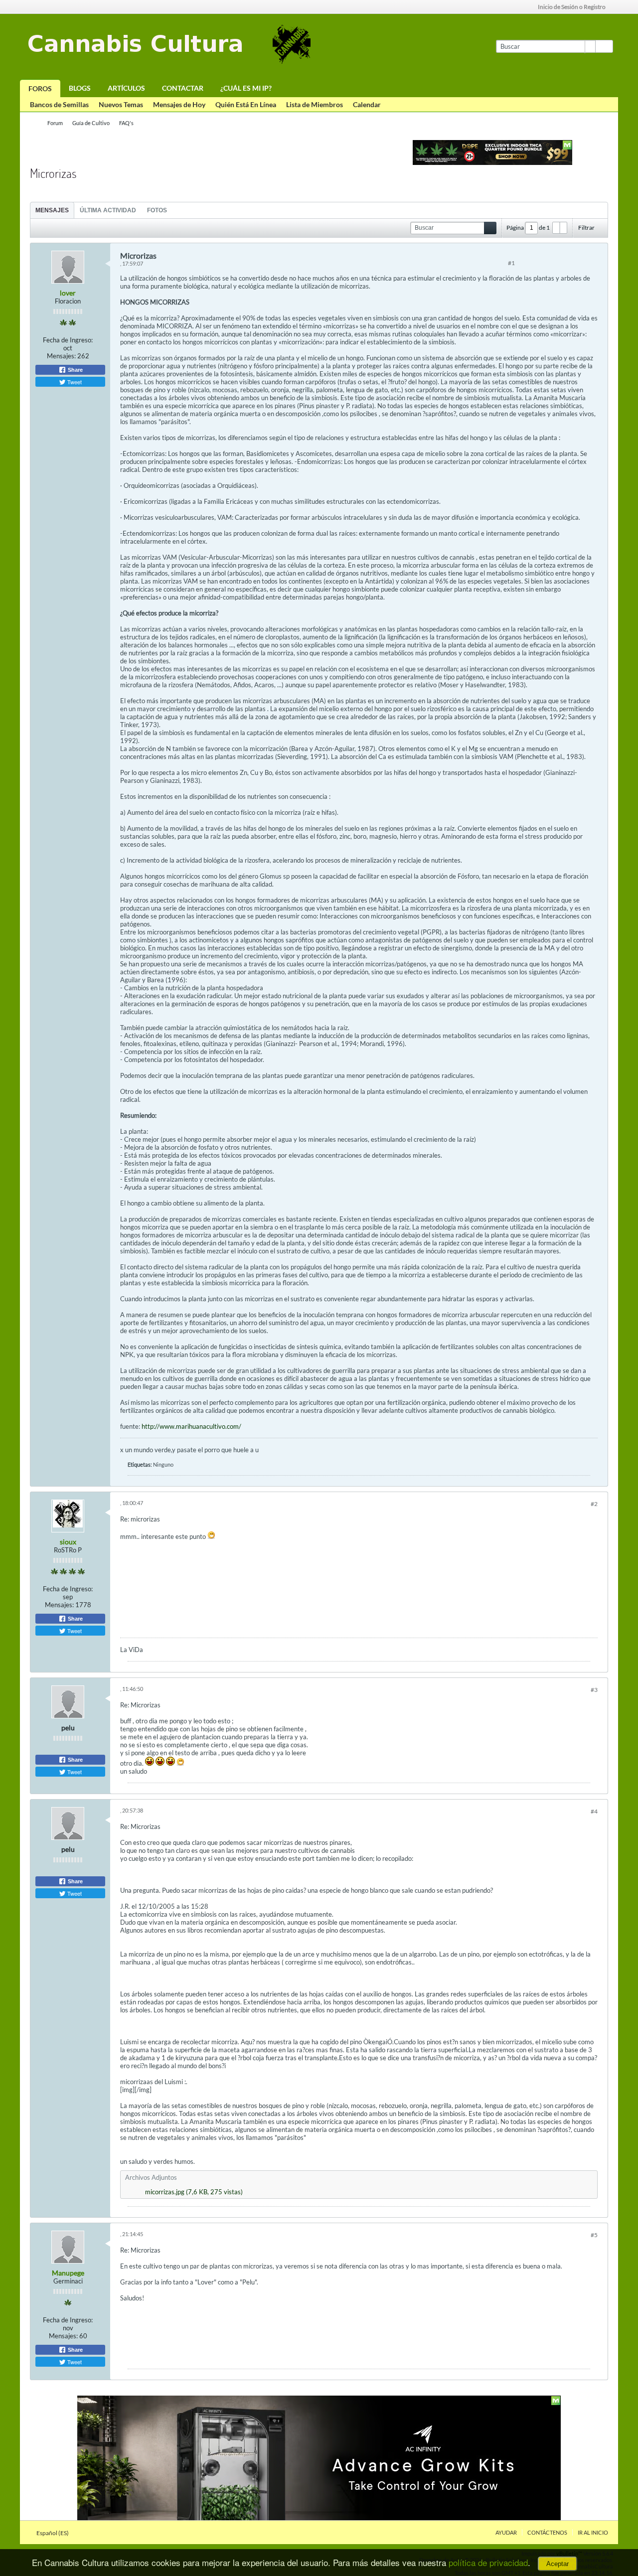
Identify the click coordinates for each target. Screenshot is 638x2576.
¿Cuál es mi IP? (246, 88)
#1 (511, 263)
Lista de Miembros (315, 104)
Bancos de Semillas (59, 104)
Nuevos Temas (121, 104)
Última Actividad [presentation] (108, 210)
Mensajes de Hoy (179, 104)
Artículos (126, 88)
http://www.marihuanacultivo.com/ (191, 1426)
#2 (594, 1504)
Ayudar (506, 2532)
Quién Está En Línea (246, 104)
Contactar (183, 88)
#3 (594, 1690)
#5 (594, 2235)
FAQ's (126, 123)
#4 (594, 1811)
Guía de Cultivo (91, 123)
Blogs (80, 88)
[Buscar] (604, 46)
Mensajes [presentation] (52, 210)
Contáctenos (547, 2532)
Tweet (74, 382)
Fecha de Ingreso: (68, 340)
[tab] (52, 210)
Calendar (367, 104)
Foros (40, 88)
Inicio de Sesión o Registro (572, 7)
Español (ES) (53, 2533)
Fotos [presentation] (157, 210)
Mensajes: (61, 356)
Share (75, 370)
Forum (55, 123)
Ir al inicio (593, 2532)
